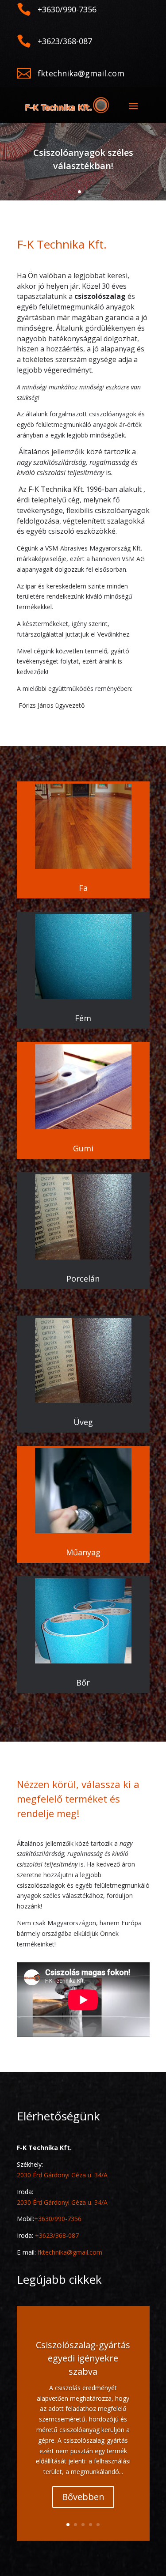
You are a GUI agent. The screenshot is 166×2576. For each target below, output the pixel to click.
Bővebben (83, 2497)
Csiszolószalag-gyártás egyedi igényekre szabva (83, 2358)
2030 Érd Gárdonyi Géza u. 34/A (62, 2175)
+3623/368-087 (57, 2235)
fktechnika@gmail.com (70, 2252)
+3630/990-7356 (58, 2219)
